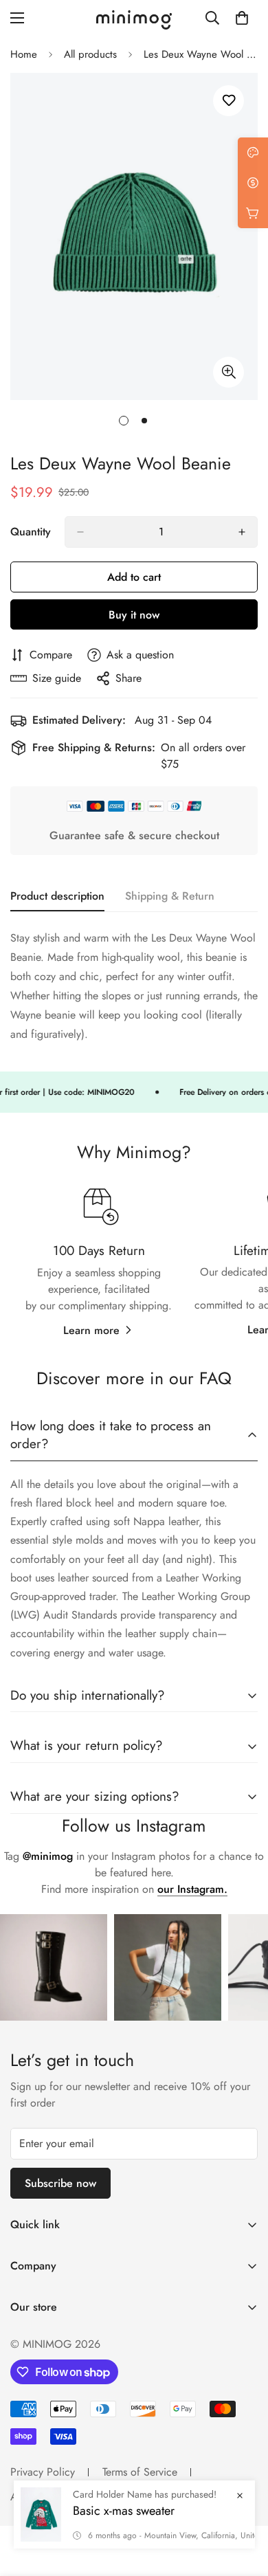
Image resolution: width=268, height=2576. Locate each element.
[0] (242, 18)
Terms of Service (140, 2472)
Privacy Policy (43, 2472)
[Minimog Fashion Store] (134, 18)
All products (90, 54)
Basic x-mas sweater (124, 2511)
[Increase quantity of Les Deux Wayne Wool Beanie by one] (242, 532)
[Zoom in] (228, 372)
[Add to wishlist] (228, 101)
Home (24, 54)
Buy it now (134, 615)
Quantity (31, 532)
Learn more (91, 1330)
